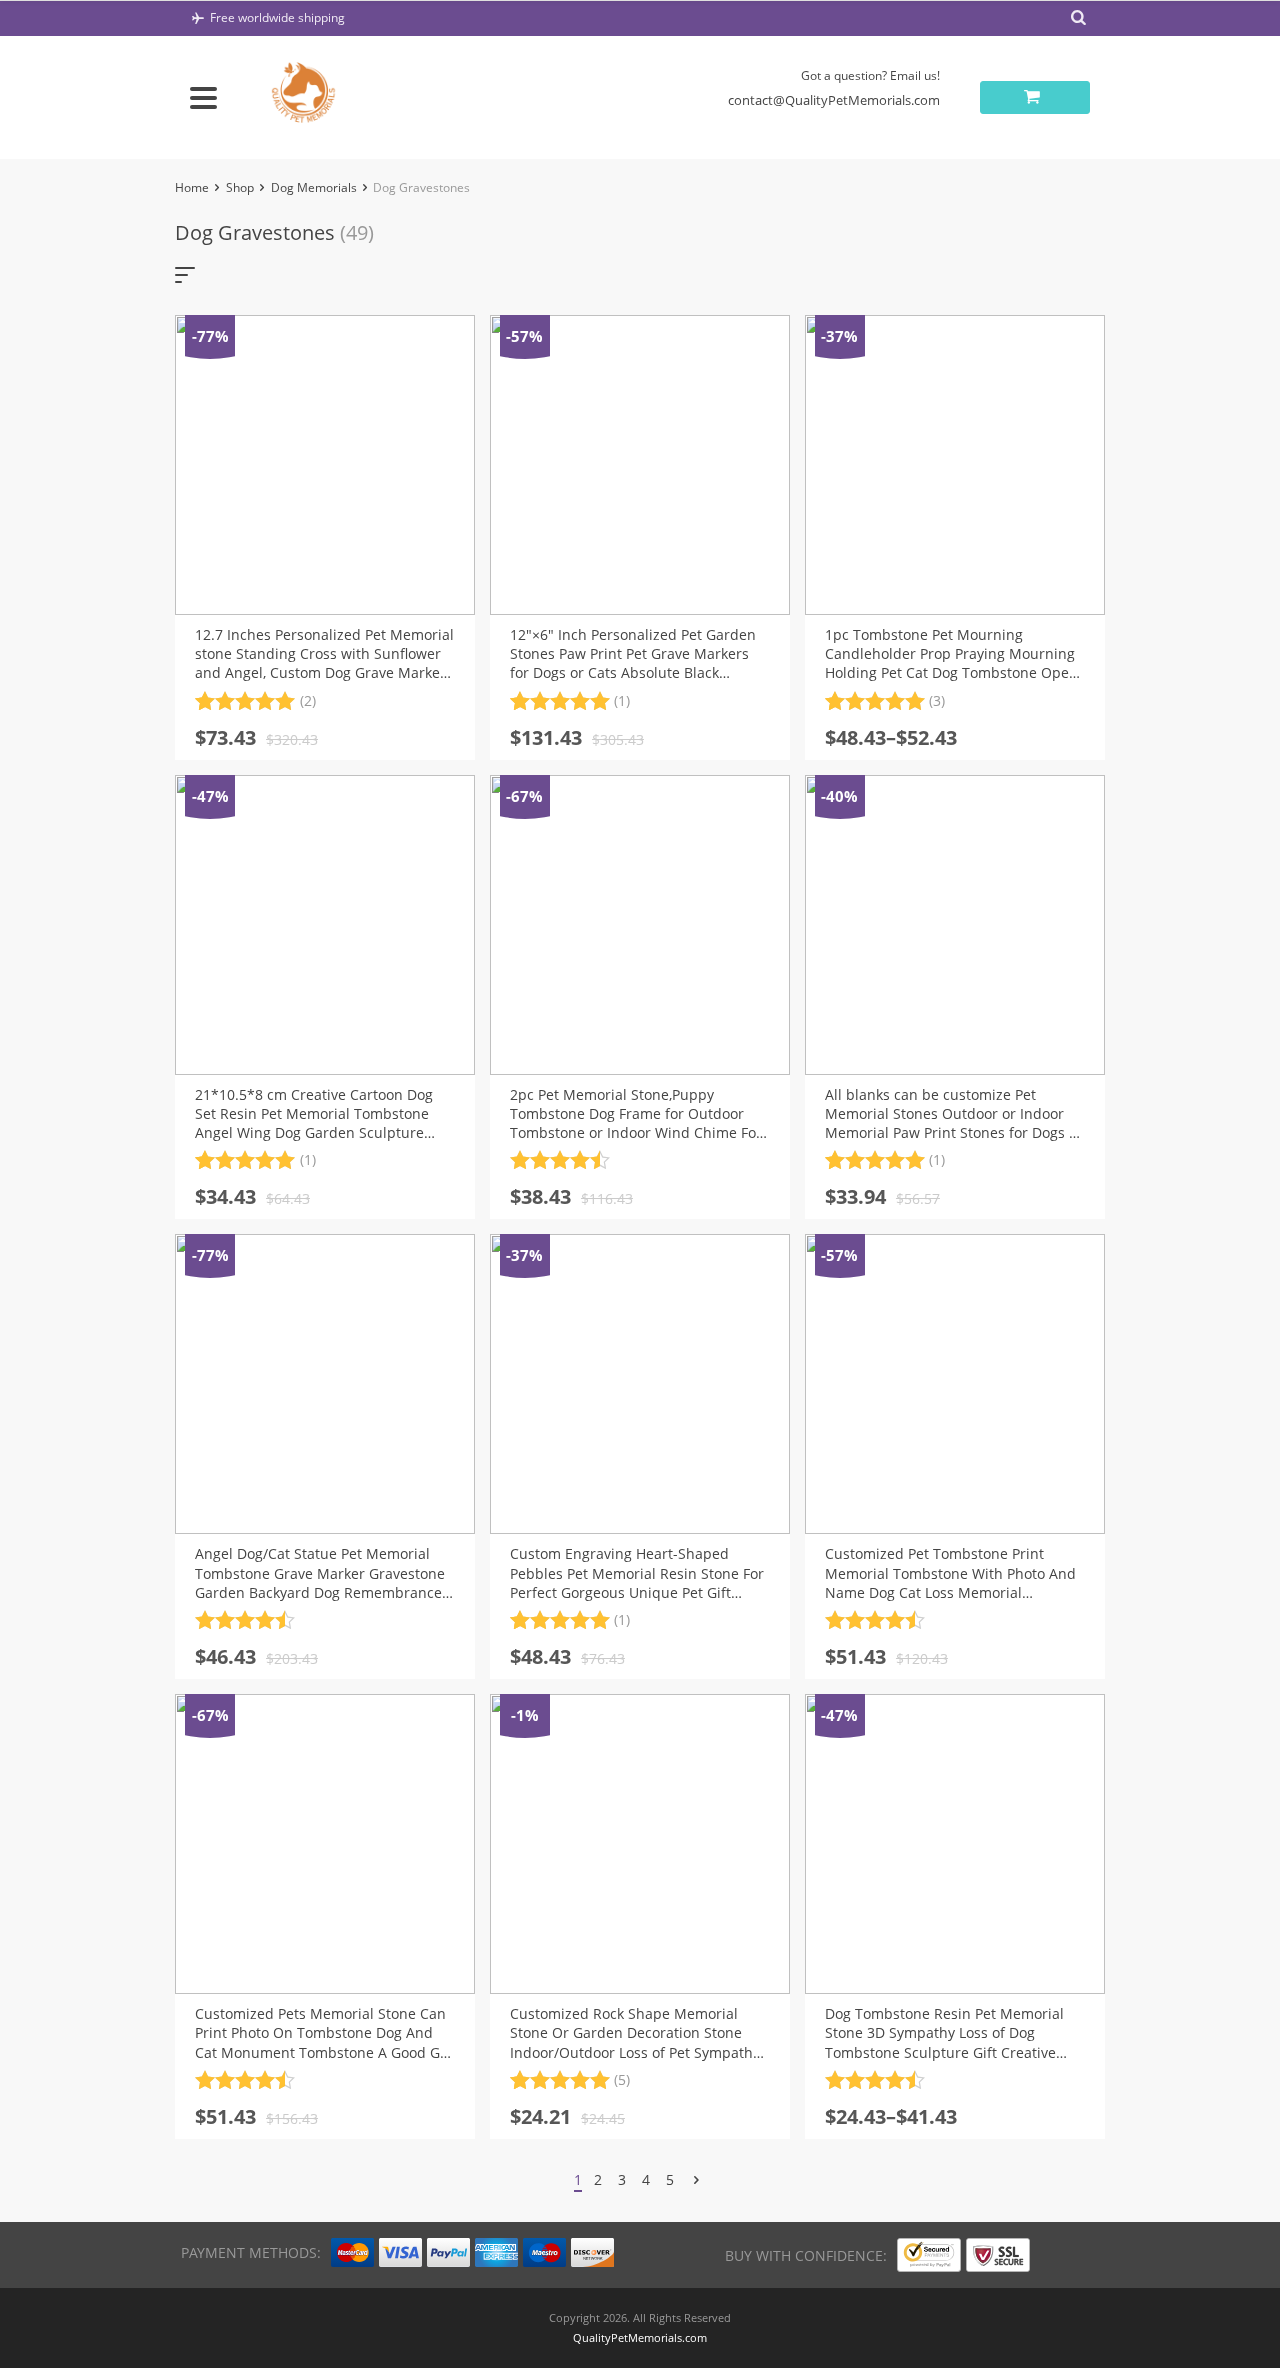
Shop (240, 187)
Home (192, 187)
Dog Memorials (314, 187)
